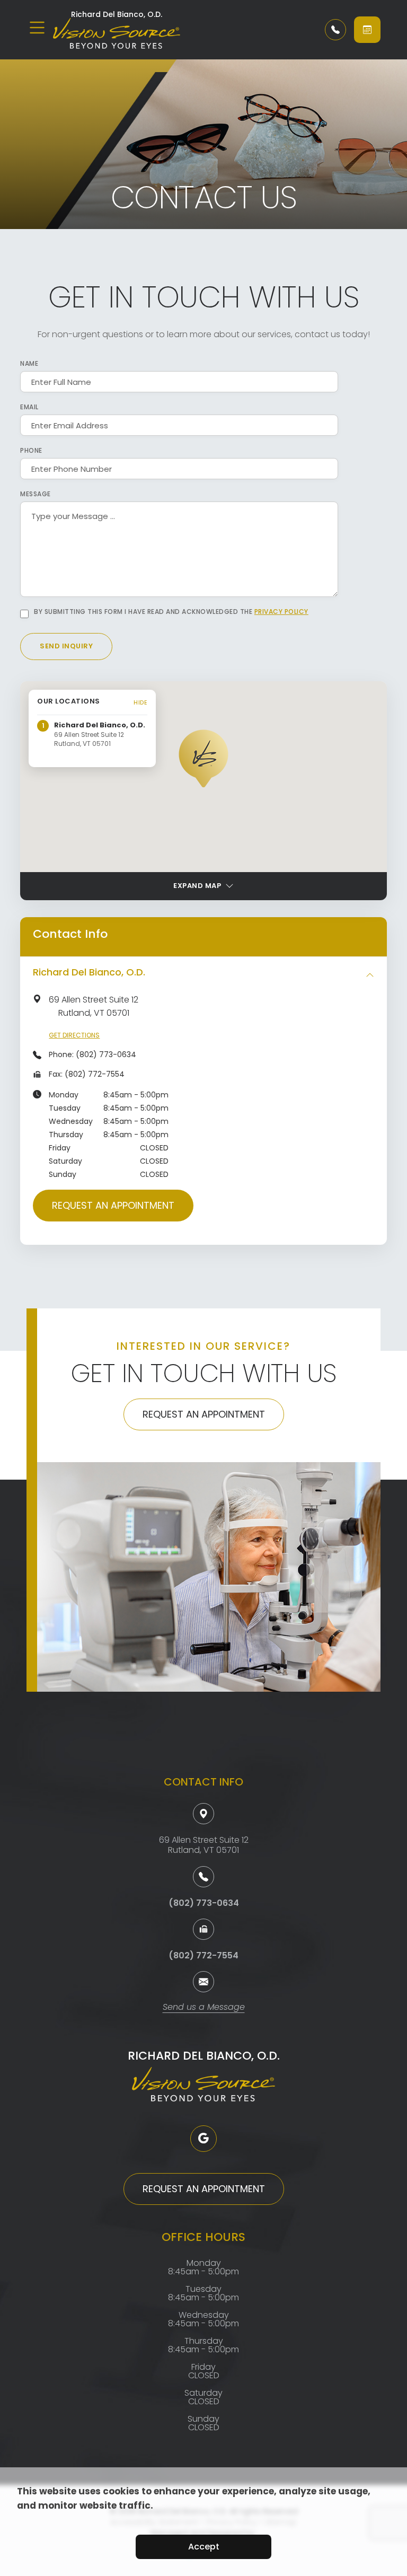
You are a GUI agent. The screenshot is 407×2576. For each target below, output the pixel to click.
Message (36, 494)
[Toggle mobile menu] (37, 28)
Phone (31, 451)
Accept (204, 2547)
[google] (203, 2139)
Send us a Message (204, 2008)
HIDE (140, 702)
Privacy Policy (281, 612)
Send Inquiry (66, 646)
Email (29, 407)
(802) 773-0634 (106, 1054)
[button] (203, 758)
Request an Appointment (113, 1205)
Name (29, 364)
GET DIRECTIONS (74, 1035)
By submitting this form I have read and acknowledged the (171, 612)
